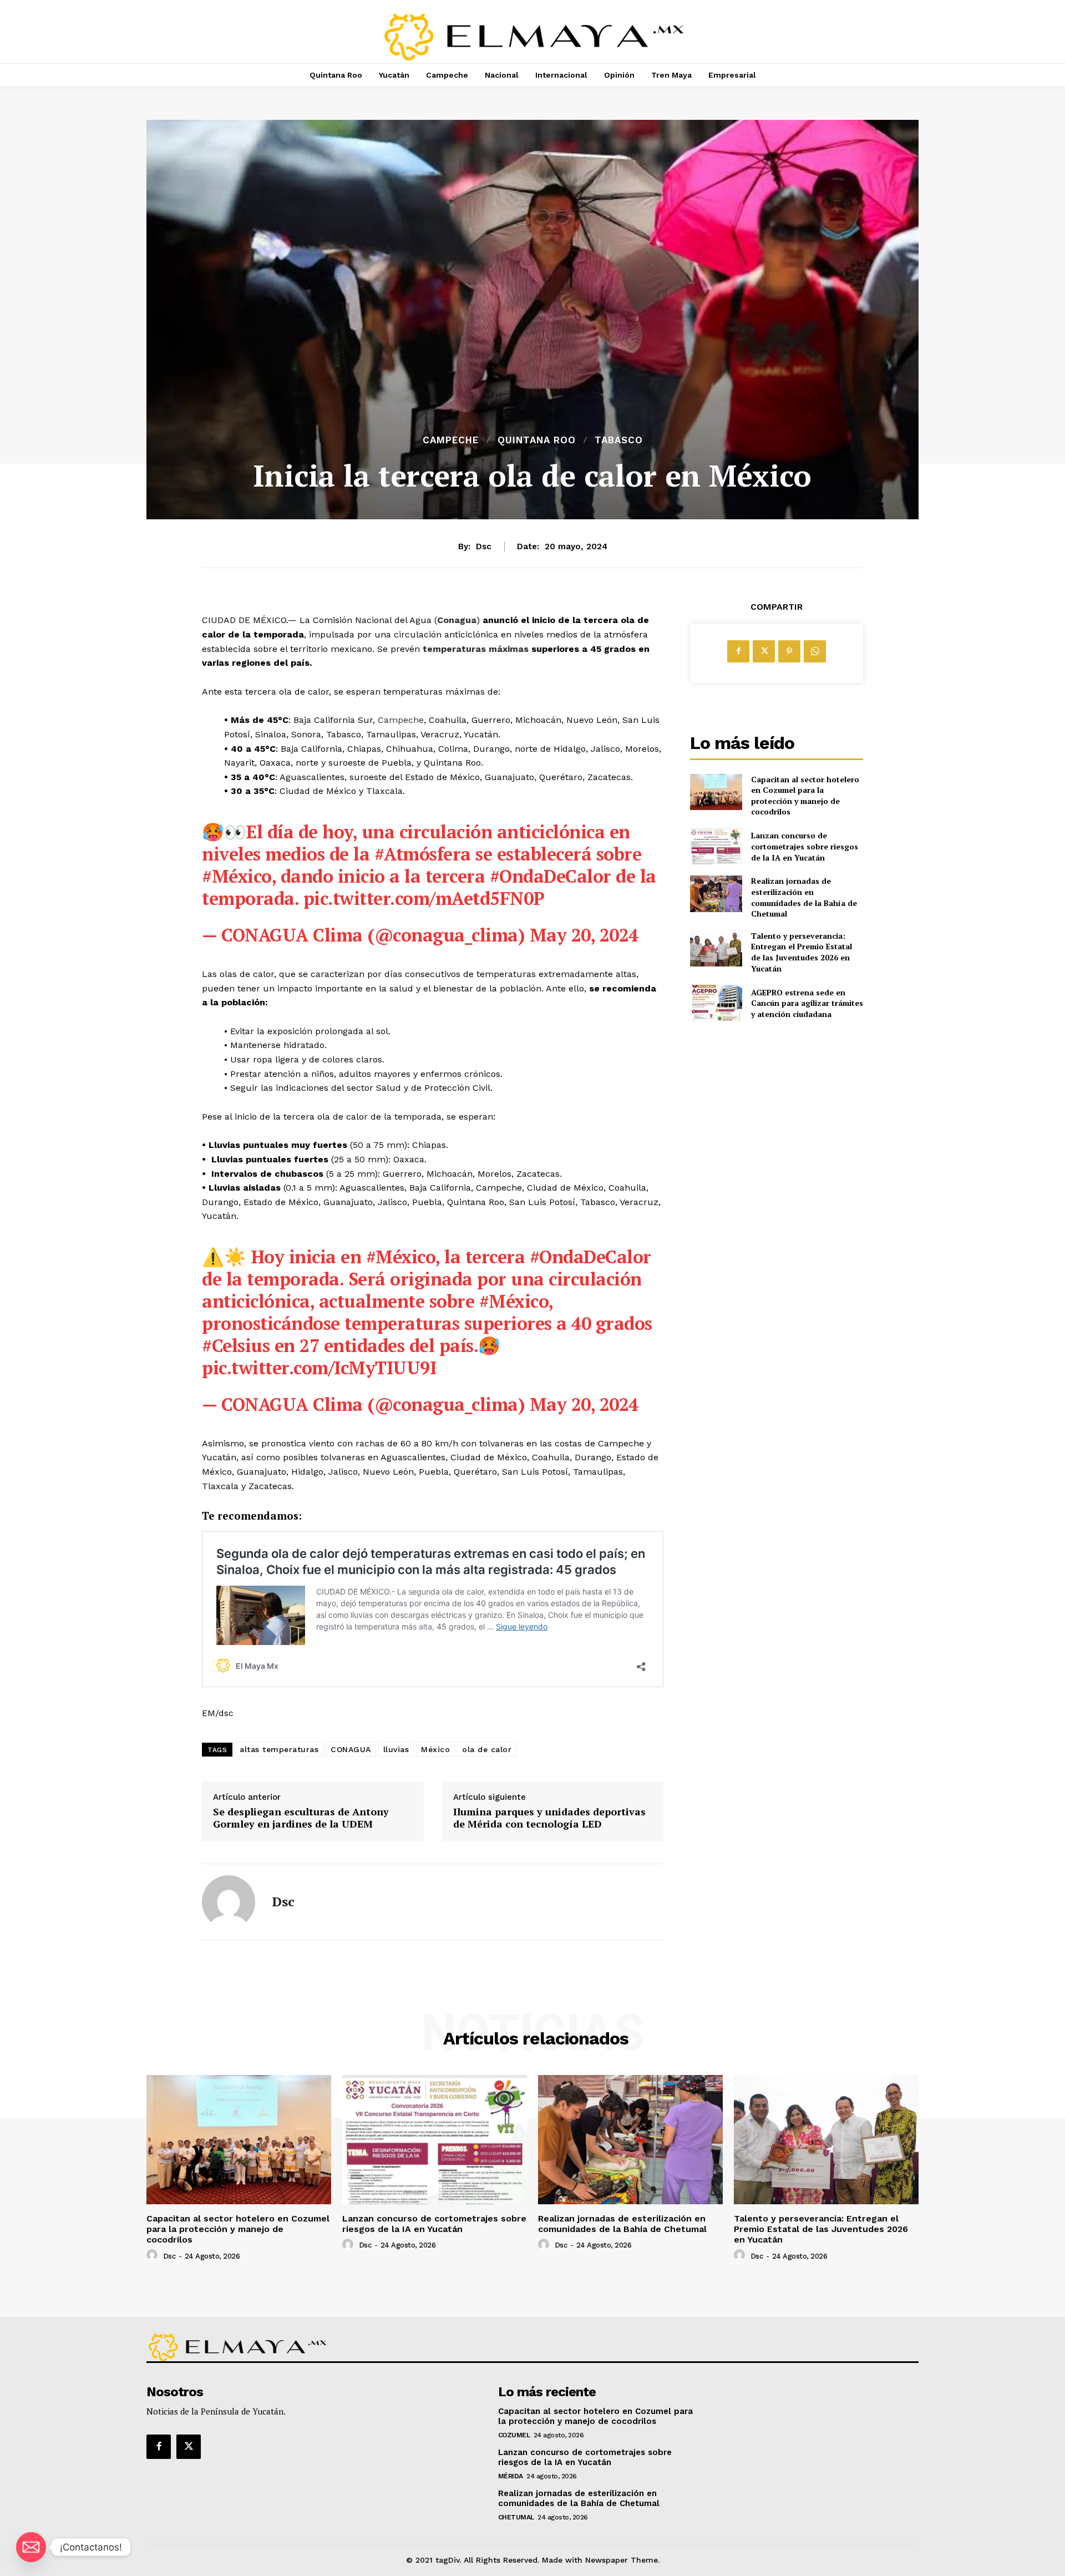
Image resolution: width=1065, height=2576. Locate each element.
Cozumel (514, 2435)
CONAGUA (351, 1749)
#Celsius (236, 1345)
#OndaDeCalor (551, 876)
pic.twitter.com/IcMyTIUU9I (319, 1368)
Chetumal (516, 2517)
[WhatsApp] (815, 651)
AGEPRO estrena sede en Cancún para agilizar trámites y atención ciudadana (807, 1003)
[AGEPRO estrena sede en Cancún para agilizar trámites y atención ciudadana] (716, 1003)
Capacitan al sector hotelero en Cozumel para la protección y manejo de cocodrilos (805, 796)
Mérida (511, 2476)
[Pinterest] (789, 651)
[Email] (31, 2547)
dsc (484, 546)
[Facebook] (738, 651)
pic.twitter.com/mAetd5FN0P (424, 898)
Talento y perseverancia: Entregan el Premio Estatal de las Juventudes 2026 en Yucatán (802, 952)
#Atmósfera (423, 854)
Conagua (457, 620)
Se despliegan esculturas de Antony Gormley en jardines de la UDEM (301, 1818)
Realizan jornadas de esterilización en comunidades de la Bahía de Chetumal (804, 897)
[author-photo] (154, 2255)
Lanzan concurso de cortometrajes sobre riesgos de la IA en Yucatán (805, 846)
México (435, 1749)
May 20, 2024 (584, 935)
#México (237, 876)
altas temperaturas (279, 1749)
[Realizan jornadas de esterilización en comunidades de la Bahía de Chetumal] (716, 894)
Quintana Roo (537, 440)
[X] (764, 651)
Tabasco (619, 440)
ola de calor (487, 1749)
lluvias (396, 1749)
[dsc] (229, 1902)
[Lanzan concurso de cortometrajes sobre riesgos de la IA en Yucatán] (716, 846)
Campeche (451, 440)
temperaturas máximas (476, 649)
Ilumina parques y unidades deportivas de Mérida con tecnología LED (549, 1818)
